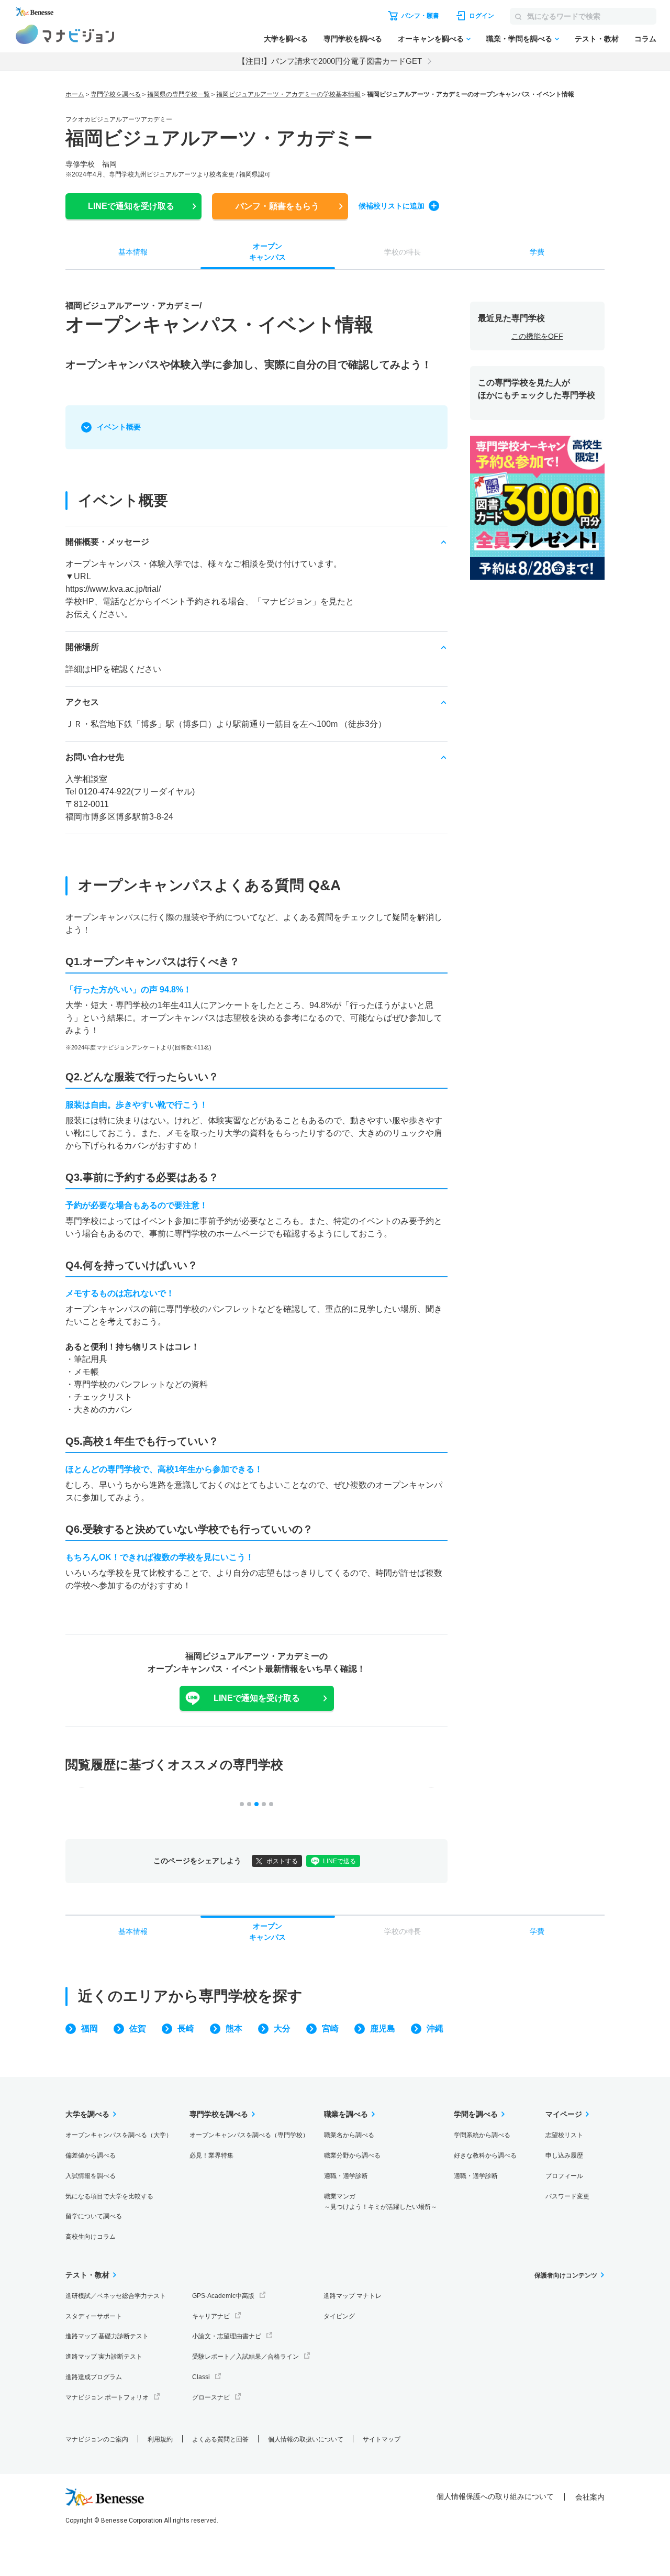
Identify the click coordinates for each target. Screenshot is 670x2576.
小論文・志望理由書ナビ (227, 2336)
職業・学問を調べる (519, 39)
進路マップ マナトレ (353, 2296)
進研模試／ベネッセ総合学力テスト (116, 2296)
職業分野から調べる (352, 2155)
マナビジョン (65, 34)
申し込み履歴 (564, 2155)
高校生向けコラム (91, 2237)
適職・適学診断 (346, 2176)
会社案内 (590, 2497)
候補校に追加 (392, 206)
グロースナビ (211, 2397)
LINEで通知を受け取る (257, 1698)
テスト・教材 (597, 39)
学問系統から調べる (482, 2135)
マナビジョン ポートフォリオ (107, 2397)
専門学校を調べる (353, 39)
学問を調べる (476, 2114)
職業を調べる (346, 2114)
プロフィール (564, 2176)
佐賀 (138, 2028)
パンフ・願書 (277, 206)
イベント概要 (119, 427)
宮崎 (330, 2028)
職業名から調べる (349, 2135)
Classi (201, 2377)
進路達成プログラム (94, 2377)
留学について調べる (94, 2216)
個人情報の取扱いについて (306, 2439)
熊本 (234, 2028)
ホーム (75, 94)
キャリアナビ (211, 2316)
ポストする (282, 1861)
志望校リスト (564, 2135)
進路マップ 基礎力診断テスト (107, 2336)
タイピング (339, 2316)
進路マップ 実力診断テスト (104, 2357)
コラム (645, 39)
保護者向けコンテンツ (566, 2275)
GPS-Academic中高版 (223, 2296)
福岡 (90, 2028)
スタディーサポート (94, 2316)
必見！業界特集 (211, 2155)
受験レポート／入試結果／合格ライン (245, 2357)
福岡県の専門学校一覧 (178, 94)
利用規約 (160, 2439)
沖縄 (435, 2028)
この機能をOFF (537, 336)
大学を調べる (286, 39)
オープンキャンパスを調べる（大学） (119, 2135)
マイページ (564, 2114)
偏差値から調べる (91, 2155)
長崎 (186, 2028)
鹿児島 (383, 2028)
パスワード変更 (567, 2196)
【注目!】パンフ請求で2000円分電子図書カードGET (330, 61)
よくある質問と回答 (220, 2439)
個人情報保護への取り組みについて (495, 2496)
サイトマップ (382, 2439)
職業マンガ (381, 2202)
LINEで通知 (131, 206)
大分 (282, 2028)
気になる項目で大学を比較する (109, 2196)
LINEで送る (339, 1861)
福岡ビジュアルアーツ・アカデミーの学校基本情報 (288, 94)
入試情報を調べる (91, 2176)
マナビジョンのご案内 (97, 2439)
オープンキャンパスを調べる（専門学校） (249, 2135)
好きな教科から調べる (485, 2155)
